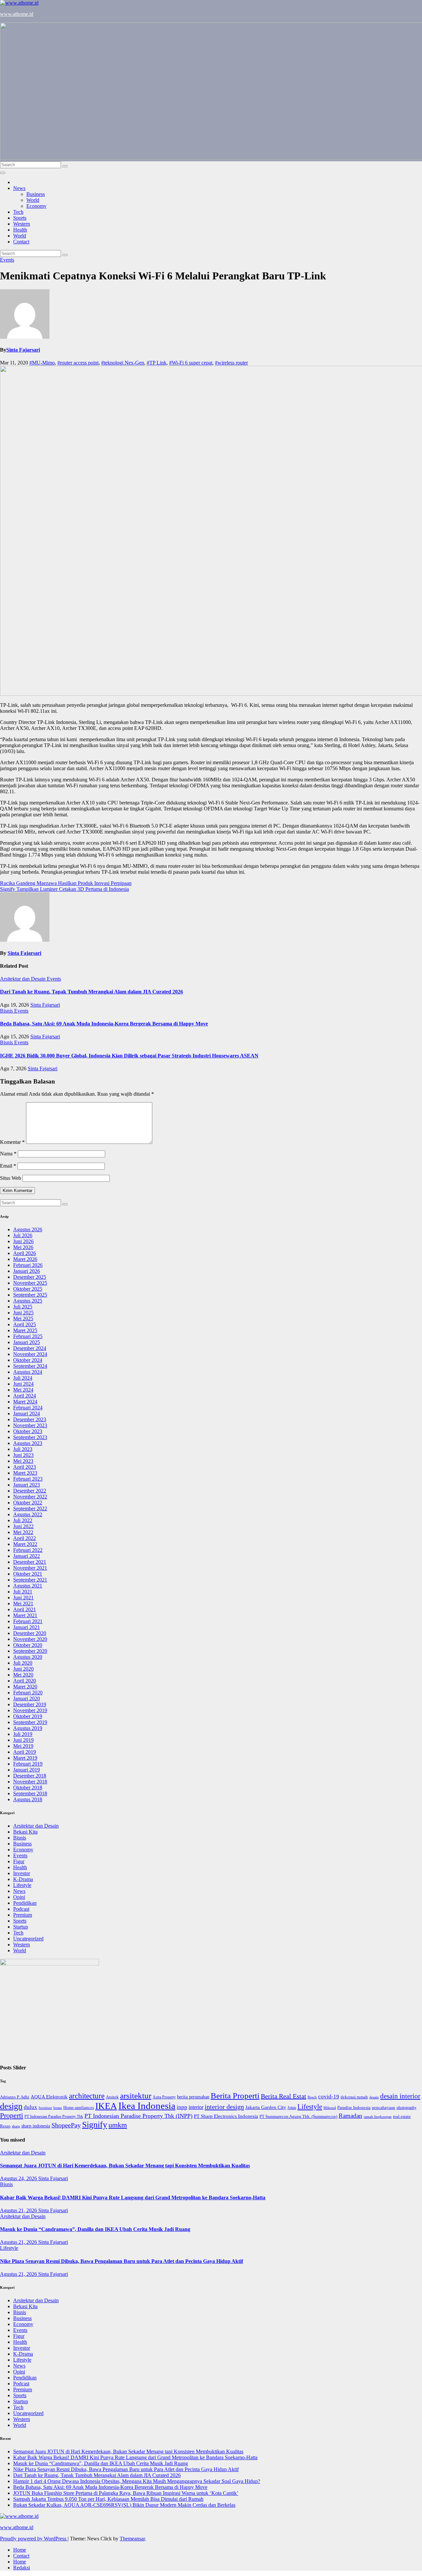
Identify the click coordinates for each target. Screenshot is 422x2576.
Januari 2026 (27, 1271)
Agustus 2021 (28, 1586)
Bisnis (7, 1011)
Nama (8, 1154)
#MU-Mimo (42, 363)
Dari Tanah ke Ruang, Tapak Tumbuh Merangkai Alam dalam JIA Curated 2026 (91, 992)
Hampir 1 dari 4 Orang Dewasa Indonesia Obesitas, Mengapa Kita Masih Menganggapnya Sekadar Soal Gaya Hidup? (137, 2481)
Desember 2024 (30, 1348)
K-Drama (23, 1879)
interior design (224, 2107)
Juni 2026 (23, 1241)
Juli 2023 (23, 1449)
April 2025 (25, 1324)
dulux (30, 2107)
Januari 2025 (27, 1342)
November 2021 (30, 1568)
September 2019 (30, 1722)
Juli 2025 (23, 1307)
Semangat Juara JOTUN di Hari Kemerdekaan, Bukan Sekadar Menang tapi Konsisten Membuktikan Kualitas (125, 2166)
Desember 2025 (30, 1277)
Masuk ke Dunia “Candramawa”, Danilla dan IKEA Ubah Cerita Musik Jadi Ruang (95, 2229)
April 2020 (25, 1681)
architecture (87, 2096)
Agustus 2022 (28, 1514)
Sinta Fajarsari (23, 350)
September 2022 (30, 1508)
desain (374, 2097)
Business (36, 194)
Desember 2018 (30, 1776)
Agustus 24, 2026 (19, 2178)
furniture (45, 2108)
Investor (22, 1873)
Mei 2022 (23, 1532)
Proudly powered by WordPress (34, 2539)
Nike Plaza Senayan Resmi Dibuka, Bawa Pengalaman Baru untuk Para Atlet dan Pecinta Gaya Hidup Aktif (121, 2261)
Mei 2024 (23, 1390)
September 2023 (30, 1437)
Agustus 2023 (28, 1443)
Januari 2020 (27, 1698)
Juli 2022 (23, 1520)
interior (196, 2107)
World (33, 200)
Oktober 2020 (28, 1645)
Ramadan (350, 2116)
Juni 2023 (23, 1455)
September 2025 (30, 1295)
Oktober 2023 (28, 1431)
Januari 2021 (27, 1627)
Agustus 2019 (28, 1728)
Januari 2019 (27, 1770)
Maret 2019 (25, 1758)
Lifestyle (22, 1885)
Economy (36, 206)
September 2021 (30, 1580)
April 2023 (25, 1467)
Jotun (292, 2108)
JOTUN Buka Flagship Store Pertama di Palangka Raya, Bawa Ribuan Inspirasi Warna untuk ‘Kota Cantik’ (126, 2493)
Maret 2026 (25, 1259)
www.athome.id (17, 14)
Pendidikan (25, 1903)
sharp (16, 2126)
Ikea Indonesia (147, 2106)
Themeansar (132, 2539)
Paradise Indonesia (354, 2107)
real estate (402, 2117)
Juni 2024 (23, 1384)
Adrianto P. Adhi (15, 2097)
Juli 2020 (23, 1663)
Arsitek (112, 2097)
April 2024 (25, 1396)
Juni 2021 (23, 1598)
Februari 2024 (28, 1408)
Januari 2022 (27, 1556)
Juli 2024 (23, 1378)
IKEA (106, 2106)
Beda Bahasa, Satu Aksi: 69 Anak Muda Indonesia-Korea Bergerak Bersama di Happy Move (104, 1024)
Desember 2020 (30, 1633)
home (58, 2108)
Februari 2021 (28, 1621)
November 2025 (30, 1283)
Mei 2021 (23, 1603)
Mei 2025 (23, 1319)
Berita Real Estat (284, 2096)
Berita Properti (235, 2096)
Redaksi (22, 2568)
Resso (5, 2126)
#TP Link (157, 363)
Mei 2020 (23, 1675)
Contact (21, 242)
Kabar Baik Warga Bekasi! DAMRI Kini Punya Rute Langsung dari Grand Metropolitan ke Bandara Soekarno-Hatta (133, 2198)
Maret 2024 (25, 1402)
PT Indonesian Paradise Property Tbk (54, 2117)
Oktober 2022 (28, 1503)
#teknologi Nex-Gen (123, 363)
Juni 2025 (23, 1313)
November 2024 (30, 1354)
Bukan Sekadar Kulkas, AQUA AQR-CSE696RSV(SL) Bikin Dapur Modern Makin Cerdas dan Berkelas (124, 2505)
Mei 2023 (23, 1461)
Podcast (21, 1909)
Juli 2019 (23, 1734)
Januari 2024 (27, 1414)
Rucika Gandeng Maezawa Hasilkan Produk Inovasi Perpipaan (66, 883)
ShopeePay (66, 2125)
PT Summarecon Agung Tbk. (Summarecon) (298, 2117)
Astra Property (164, 2097)
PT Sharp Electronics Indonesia (226, 2116)
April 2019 (25, 1752)
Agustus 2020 (28, 1657)
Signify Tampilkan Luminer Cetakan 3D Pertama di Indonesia (64, 889)
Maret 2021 (25, 1615)
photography (407, 2108)
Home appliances (79, 2107)
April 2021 (25, 1609)
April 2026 (25, 1253)
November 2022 (30, 1497)
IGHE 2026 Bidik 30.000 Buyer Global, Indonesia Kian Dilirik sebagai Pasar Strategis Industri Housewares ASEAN (129, 1056)
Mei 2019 (23, 1746)
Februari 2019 (28, 1764)
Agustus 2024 (28, 1372)
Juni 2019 (23, 1740)
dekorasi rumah (354, 2097)
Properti (12, 2115)
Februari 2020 (28, 1693)
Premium (23, 1915)
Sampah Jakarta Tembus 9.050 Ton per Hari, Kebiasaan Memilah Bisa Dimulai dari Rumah (108, 2499)
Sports (20, 218)
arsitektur (136, 2096)
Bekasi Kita (25, 1832)
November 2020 (30, 1639)
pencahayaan (384, 2108)
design (11, 2106)
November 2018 (30, 1782)
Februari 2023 (28, 1479)
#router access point (78, 363)
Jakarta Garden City (266, 2107)
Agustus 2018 (28, 1799)
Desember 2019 (30, 1704)
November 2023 (30, 1425)
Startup (21, 1927)
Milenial (330, 2108)
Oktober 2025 (28, 1289)
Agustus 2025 (28, 1301)
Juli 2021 (23, 1592)
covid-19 (329, 2097)
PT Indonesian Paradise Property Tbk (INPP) (138, 2116)
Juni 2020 (23, 1669)
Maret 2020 (25, 1687)
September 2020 (30, 1651)
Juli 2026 (23, 1235)
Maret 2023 (25, 1473)
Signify (95, 2125)
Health (20, 230)
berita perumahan (193, 2097)
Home (20, 2550)
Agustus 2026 (28, 1229)
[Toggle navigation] (3, 173)
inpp (182, 2107)
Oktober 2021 (28, 1574)
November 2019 (30, 1710)
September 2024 (30, 1366)
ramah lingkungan (378, 2117)
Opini (19, 1897)
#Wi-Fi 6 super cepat (191, 363)
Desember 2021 (30, 1562)
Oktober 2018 (28, 1788)
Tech (18, 212)
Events (7, 260)
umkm (118, 2125)
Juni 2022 (23, 1526)
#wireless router (231, 363)
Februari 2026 (28, 1265)
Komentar (12, 1142)
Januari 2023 (27, 1485)
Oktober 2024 (28, 1360)
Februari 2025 (28, 1336)
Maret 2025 (25, 1330)
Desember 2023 (30, 1419)
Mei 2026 (23, 1247)
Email (8, 1166)
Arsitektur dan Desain (23, 979)
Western (22, 224)
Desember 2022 (30, 1491)
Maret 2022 (25, 1544)
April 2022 (25, 1538)
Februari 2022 (28, 1550)
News (19, 188)
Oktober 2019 (28, 1716)
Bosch (312, 2097)
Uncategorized (28, 1939)
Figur (19, 1861)
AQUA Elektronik (49, 2097)
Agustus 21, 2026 (19, 2210)
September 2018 (30, 1793)
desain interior (400, 2096)
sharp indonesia (36, 2126)
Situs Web (11, 1178)
